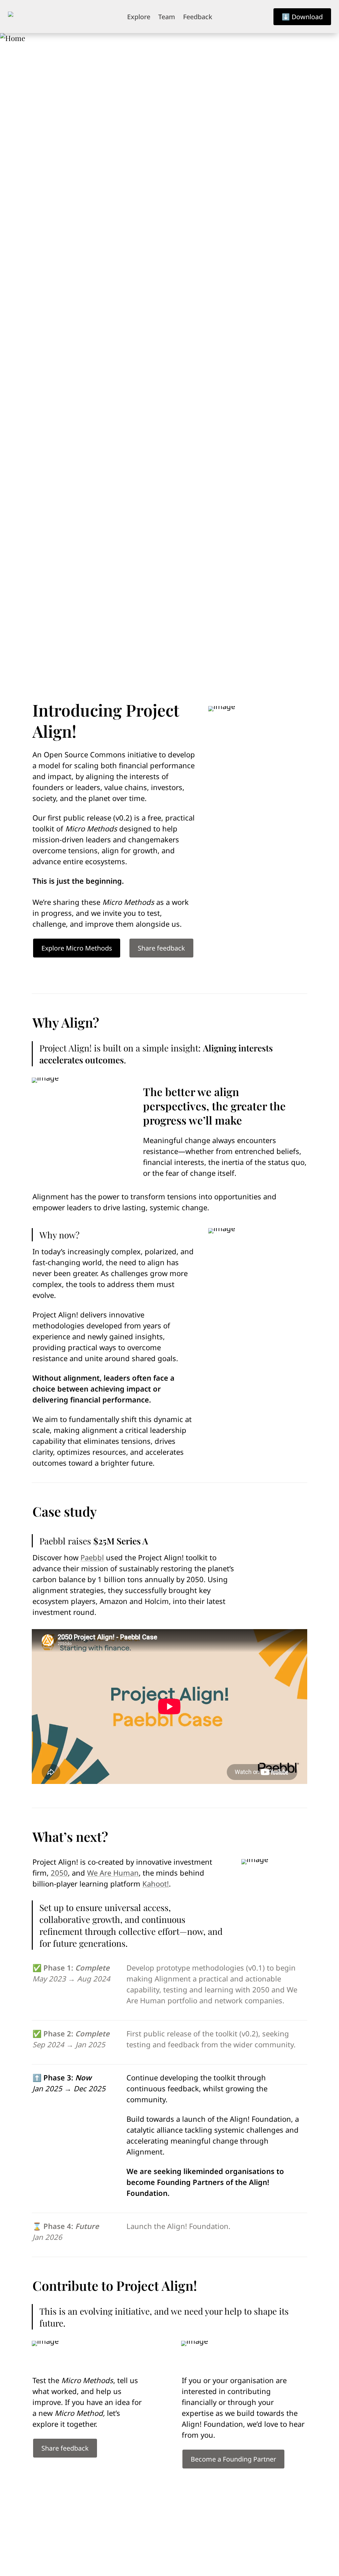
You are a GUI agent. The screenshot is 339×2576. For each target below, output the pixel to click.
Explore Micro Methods (77, 948)
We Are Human (113, 1873)
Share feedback (161, 948)
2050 (59, 1873)
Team (167, 17)
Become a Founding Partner (233, 2459)
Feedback (198, 17)
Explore (139, 17)
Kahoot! (156, 1884)
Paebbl (92, 1557)
